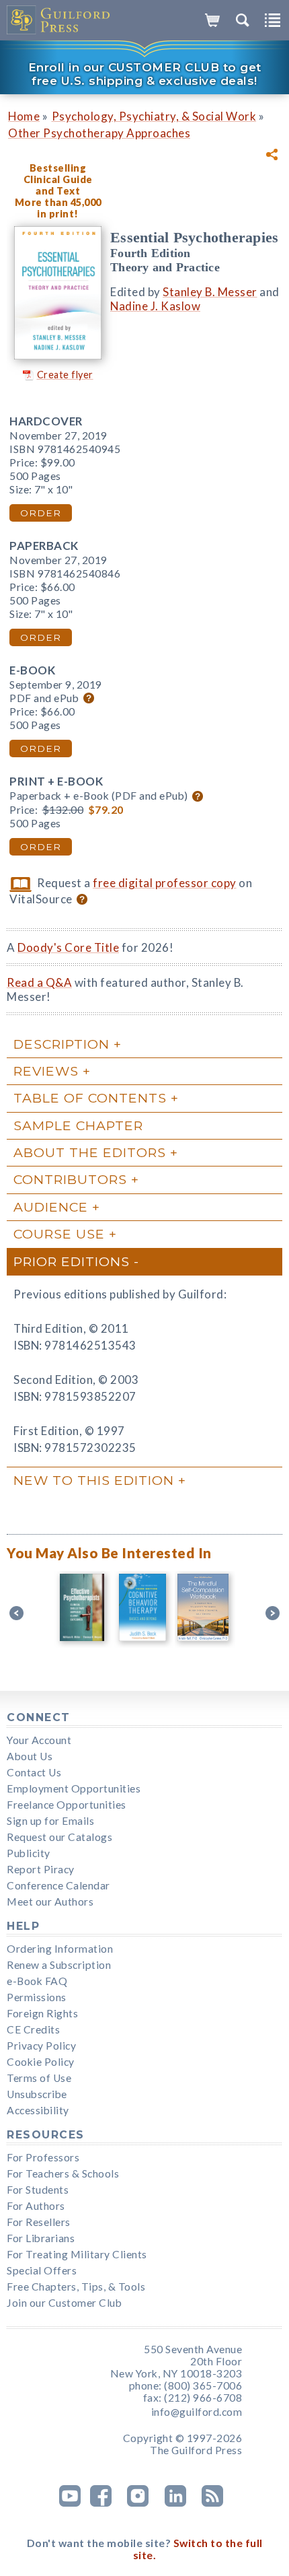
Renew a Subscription (59, 1965)
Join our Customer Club (64, 2303)
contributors (70, 1179)
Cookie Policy (41, 2062)
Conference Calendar (58, 1885)
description (61, 1044)
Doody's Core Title (68, 947)
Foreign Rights (42, 2013)
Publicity (29, 1853)
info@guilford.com (197, 2412)
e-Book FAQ (37, 1981)
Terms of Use (39, 2078)
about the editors (90, 1152)
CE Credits (33, 2029)
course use (59, 1234)
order (41, 513)
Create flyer (65, 375)
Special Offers (42, 2270)
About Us (30, 1756)
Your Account (39, 1740)
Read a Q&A (39, 982)
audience (51, 1207)
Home (24, 116)
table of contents (90, 1098)
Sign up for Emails (50, 1821)
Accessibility (38, 2110)
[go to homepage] (59, 20)
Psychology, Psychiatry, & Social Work (154, 116)
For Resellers (39, 2222)
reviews (46, 1071)
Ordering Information (60, 1949)
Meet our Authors (50, 1902)
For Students (38, 2190)
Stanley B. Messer (210, 292)
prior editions (72, 1261)
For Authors (36, 2206)
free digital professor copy (165, 883)
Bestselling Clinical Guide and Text (58, 179)
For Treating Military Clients (77, 2254)
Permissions (37, 1997)
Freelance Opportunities (67, 1805)
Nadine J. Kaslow (155, 306)
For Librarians (41, 2238)
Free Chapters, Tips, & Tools (76, 2287)
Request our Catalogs (59, 1837)
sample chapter (78, 1125)
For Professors (43, 2157)
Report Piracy (41, 1869)
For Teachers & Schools (63, 2173)
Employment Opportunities (74, 1788)
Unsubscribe (37, 2094)
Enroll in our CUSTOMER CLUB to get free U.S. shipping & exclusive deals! (145, 74)
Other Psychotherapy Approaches (99, 133)
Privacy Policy (41, 2046)
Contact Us (34, 1772)
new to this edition (94, 1480)
